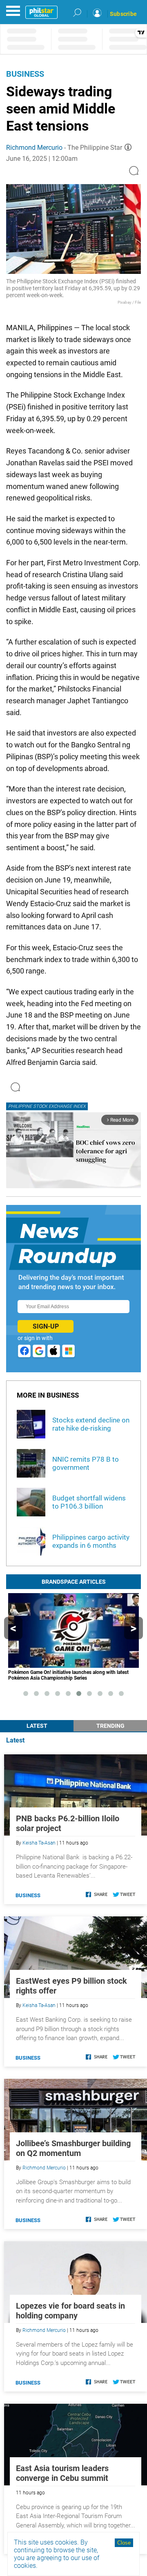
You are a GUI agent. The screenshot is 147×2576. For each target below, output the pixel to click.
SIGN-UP (46, 1326)
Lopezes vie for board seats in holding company (70, 2311)
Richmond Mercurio (34, 148)
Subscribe (123, 14)
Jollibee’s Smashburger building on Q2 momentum (73, 2148)
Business (25, 74)
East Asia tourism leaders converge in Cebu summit (62, 2473)
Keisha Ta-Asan (39, 1843)
